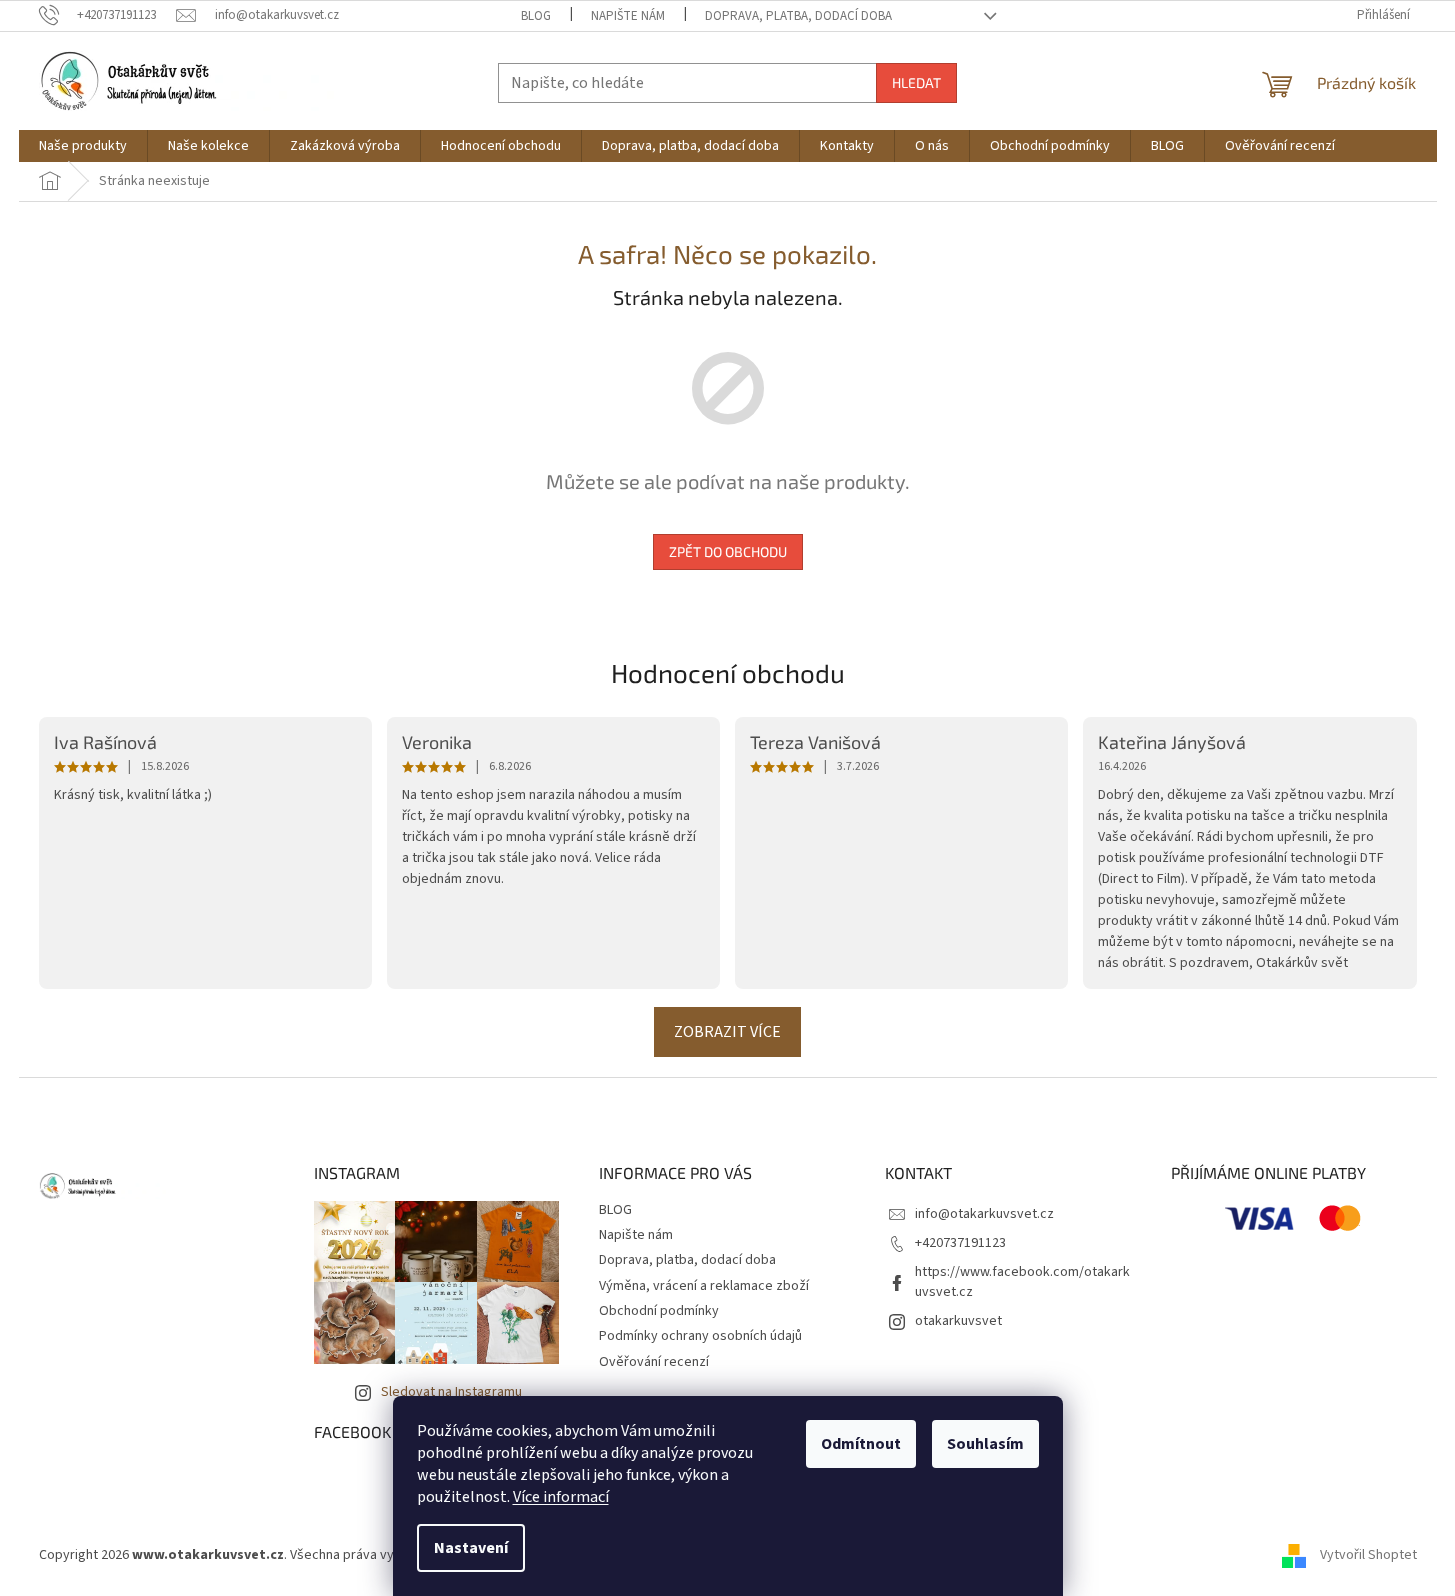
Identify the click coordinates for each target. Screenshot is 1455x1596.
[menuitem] (83, 146)
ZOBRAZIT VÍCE (727, 1032)
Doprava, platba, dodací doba (798, 16)
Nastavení (471, 1548)
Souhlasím (985, 1444)
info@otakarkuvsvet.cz (984, 1214)
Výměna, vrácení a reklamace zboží (704, 1286)
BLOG (536, 16)
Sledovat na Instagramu (451, 1392)
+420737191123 (960, 1243)
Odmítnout (861, 1444)
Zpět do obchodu (728, 551)
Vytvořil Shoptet (1368, 1555)
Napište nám (628, 16)
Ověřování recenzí (654, 1362)
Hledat (916, 82)
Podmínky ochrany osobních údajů (700, 1336)
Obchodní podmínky (659, 1311)
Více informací (561, 1497)
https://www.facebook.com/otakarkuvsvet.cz (1022, 1281)
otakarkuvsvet (958, 1321)
